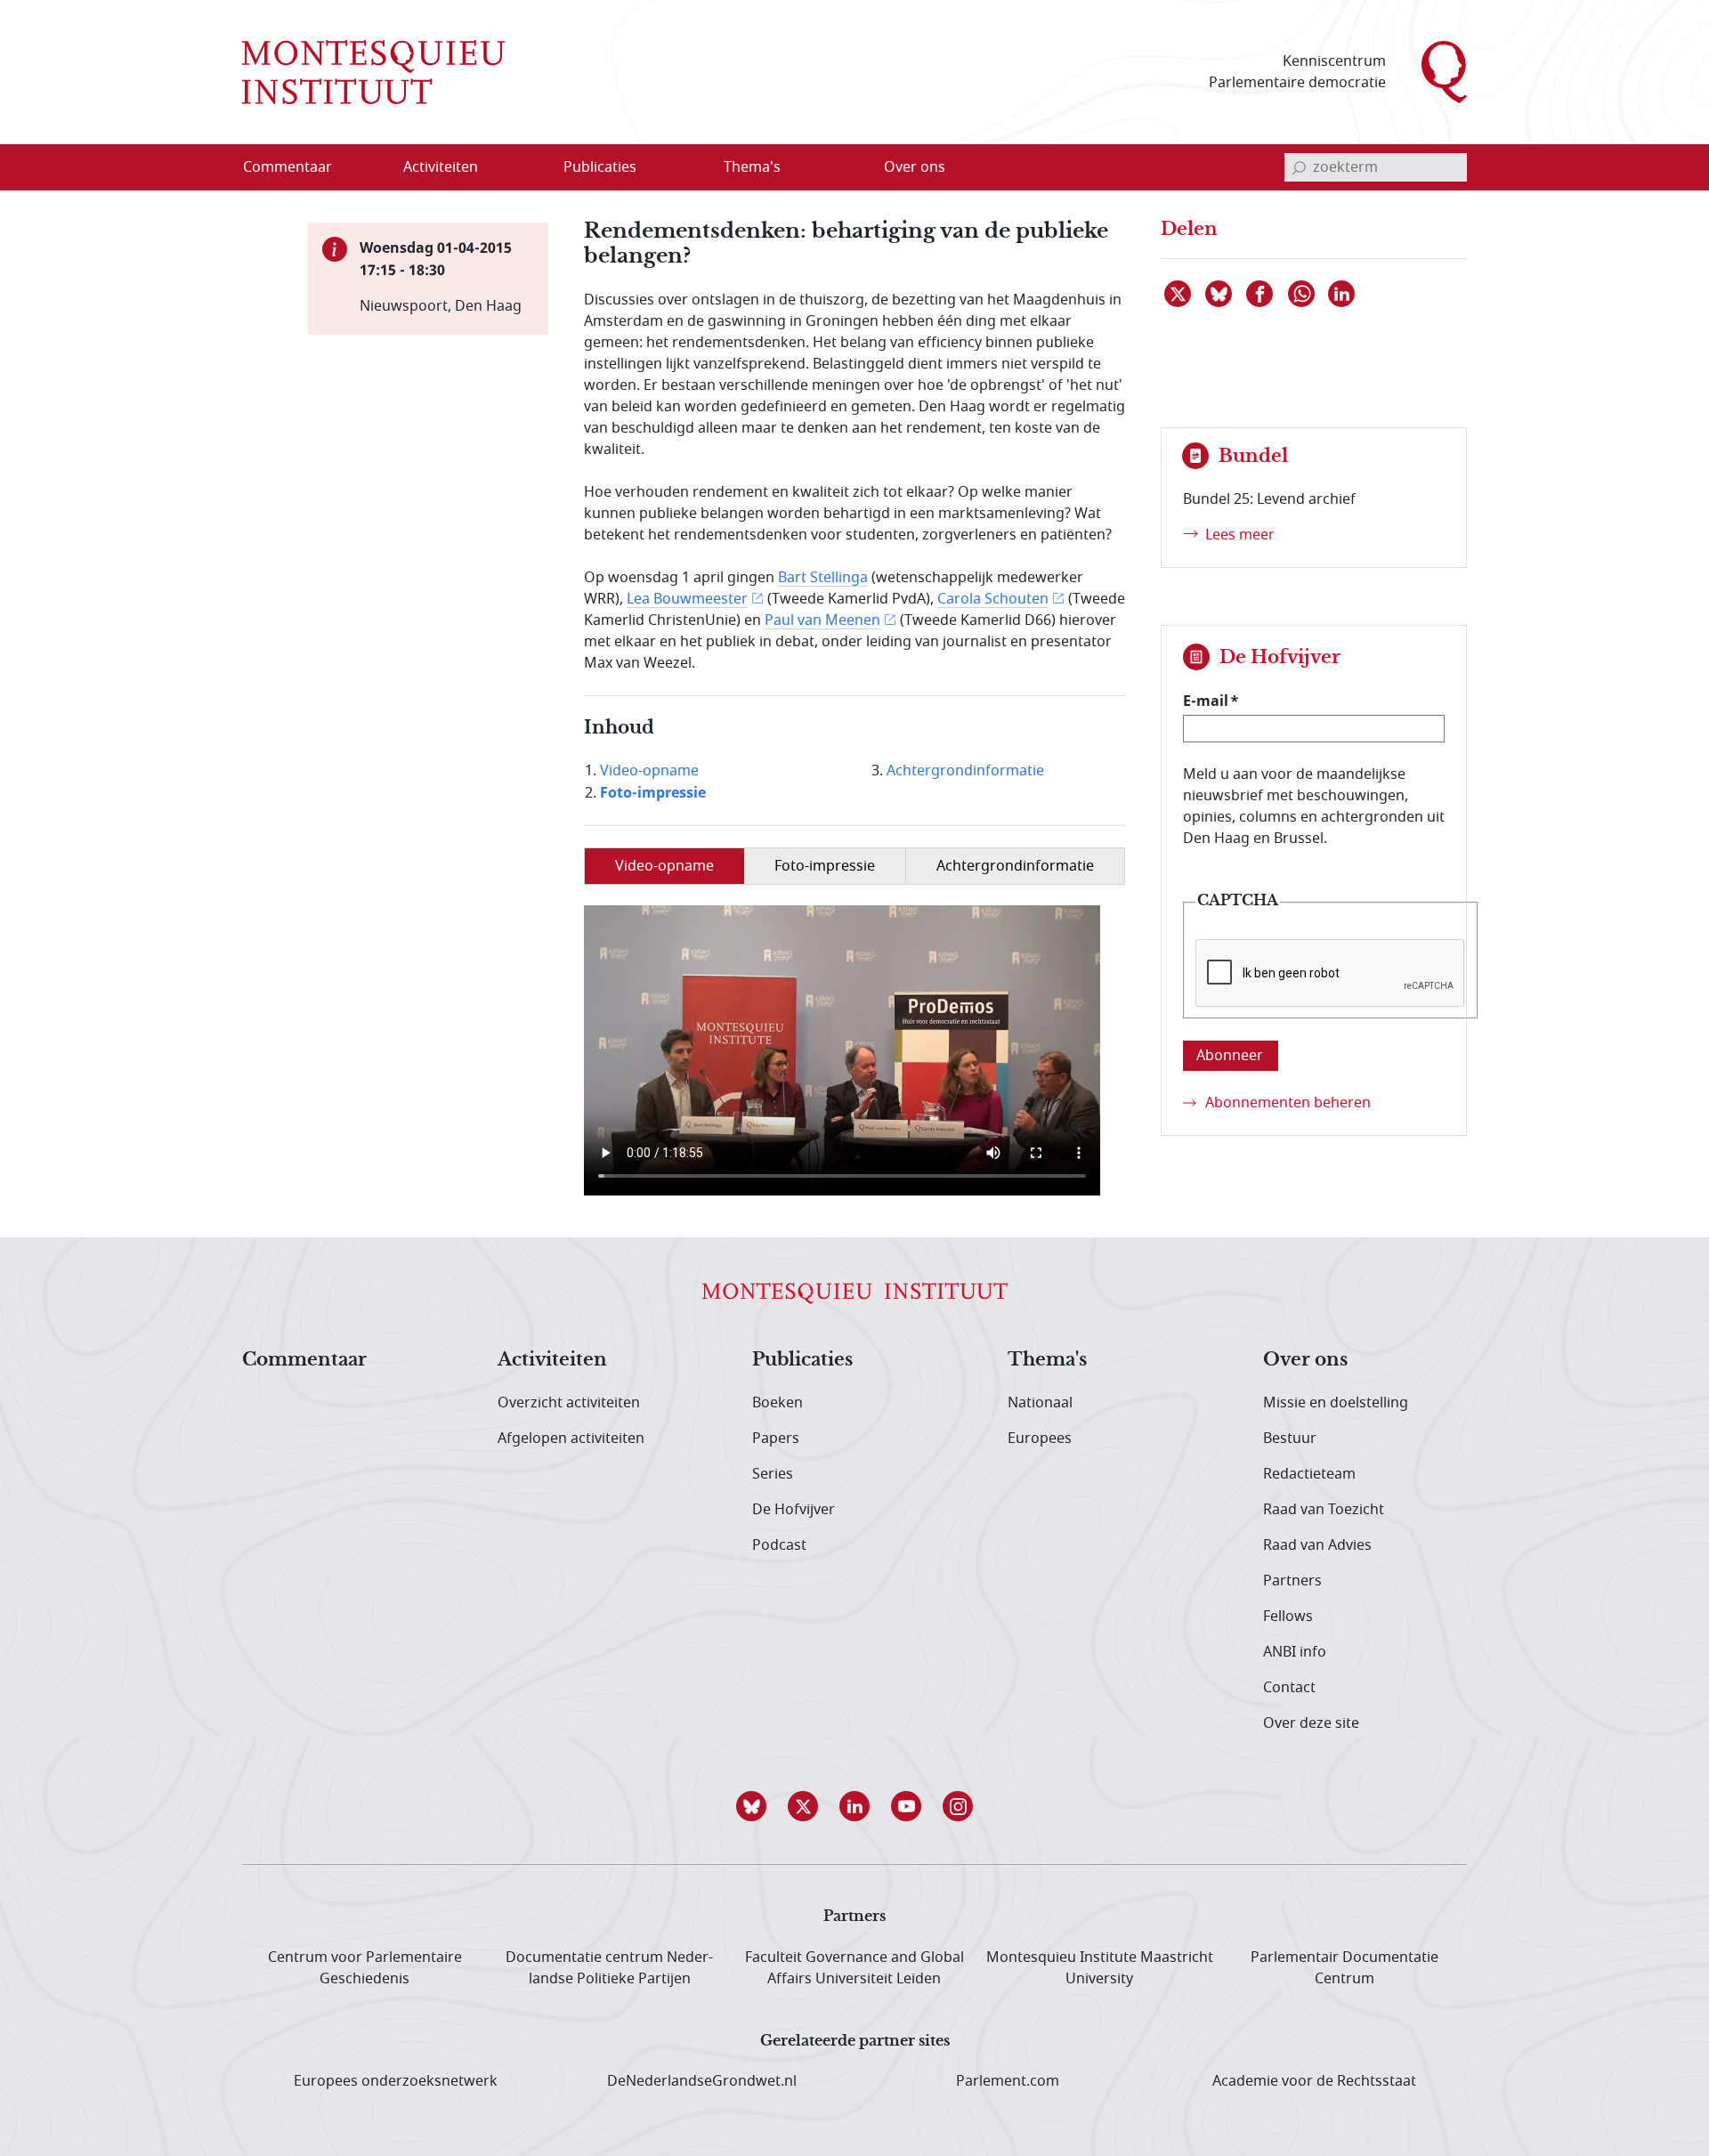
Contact (1289, 1688)
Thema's (1047, 1360)
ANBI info (1295, 1652)
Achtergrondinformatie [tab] (1015, 866)
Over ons (1305, 1360)
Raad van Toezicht (1324, 1510)
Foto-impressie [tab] (825, 866)
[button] (751, 1806)
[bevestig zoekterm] (1299, 167)
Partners (1292, 1581)
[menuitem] (298, 167)
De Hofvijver (794, 1510)
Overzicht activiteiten (569, 1403)
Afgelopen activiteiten (571, 1439)
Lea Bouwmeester (687, 599)
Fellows (1288, 1617)
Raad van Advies (1317, 1545)
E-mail (1206, 701)
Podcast (779, 1545)
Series (773, 1474)
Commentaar (304, 1360)
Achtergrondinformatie (965, 771)
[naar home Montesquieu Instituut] (373, 72)
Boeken (778, 1403)
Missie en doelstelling (1336, 1403)
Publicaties (802, 1360)
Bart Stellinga (823, 578)
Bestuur (1290, 1439)
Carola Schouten (993, 599)
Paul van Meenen (822, 620)
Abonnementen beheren (1288, 1103)
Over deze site (1311, 1723)
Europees (1040, 1439)
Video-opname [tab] (664, 866)
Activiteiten (552, 1360)
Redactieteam (1309, 1474)
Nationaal (1040, 1403)
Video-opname (649, 771)
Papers (776, 1439)
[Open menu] (526, 168)
